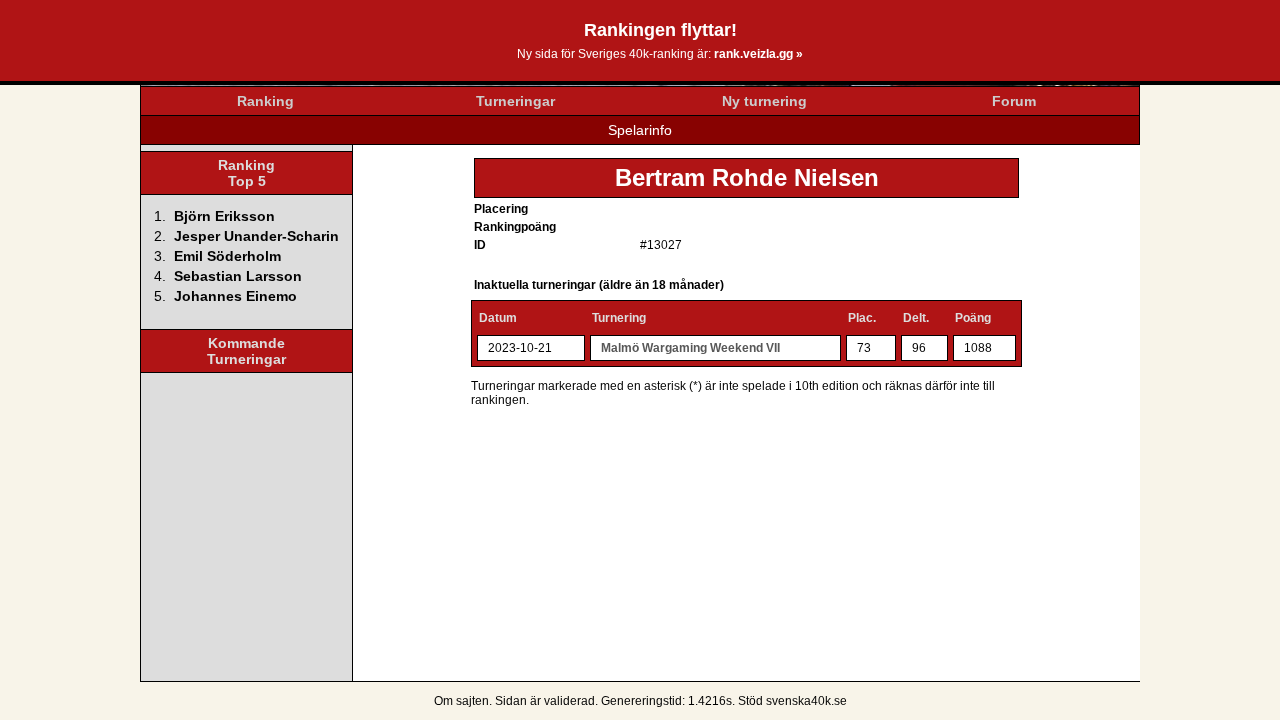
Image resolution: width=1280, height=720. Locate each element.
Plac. (862, 318)
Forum (1014, 101)
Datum (498, 318)
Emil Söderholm (227, 256)
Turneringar (515, 101)
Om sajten (461, 701)
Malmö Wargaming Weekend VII (690, 348)
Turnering (619, 318)
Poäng (973, 318)
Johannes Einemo (235, 296)
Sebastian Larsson (238, 276)
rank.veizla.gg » (758, 54)
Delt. (916, 318)
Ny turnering (764, 101)
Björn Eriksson (224, 216)
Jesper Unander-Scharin (256, 236)
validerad (569, 701)
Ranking (265, 101)
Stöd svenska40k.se (792, 701)
